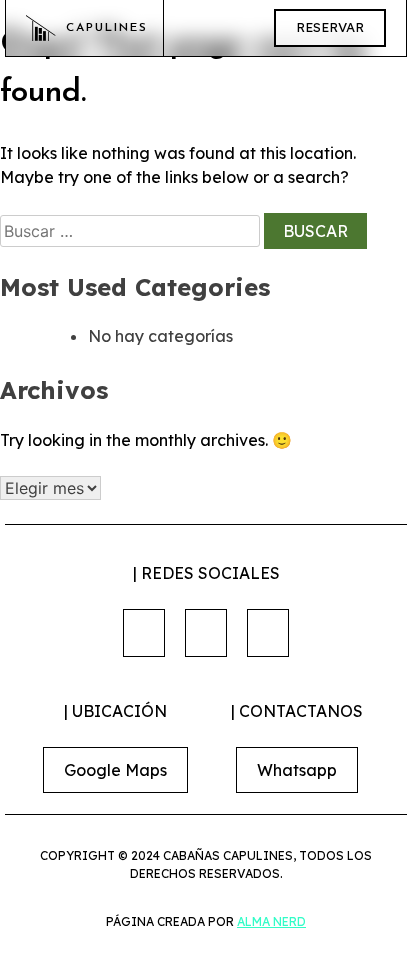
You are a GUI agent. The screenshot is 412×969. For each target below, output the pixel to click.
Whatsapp (297, 770)
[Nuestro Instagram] (206, 633)
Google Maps (115, 770)
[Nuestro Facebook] (144, 633)
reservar (330, 27)
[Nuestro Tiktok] (268, 633)
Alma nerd (271, 921)
